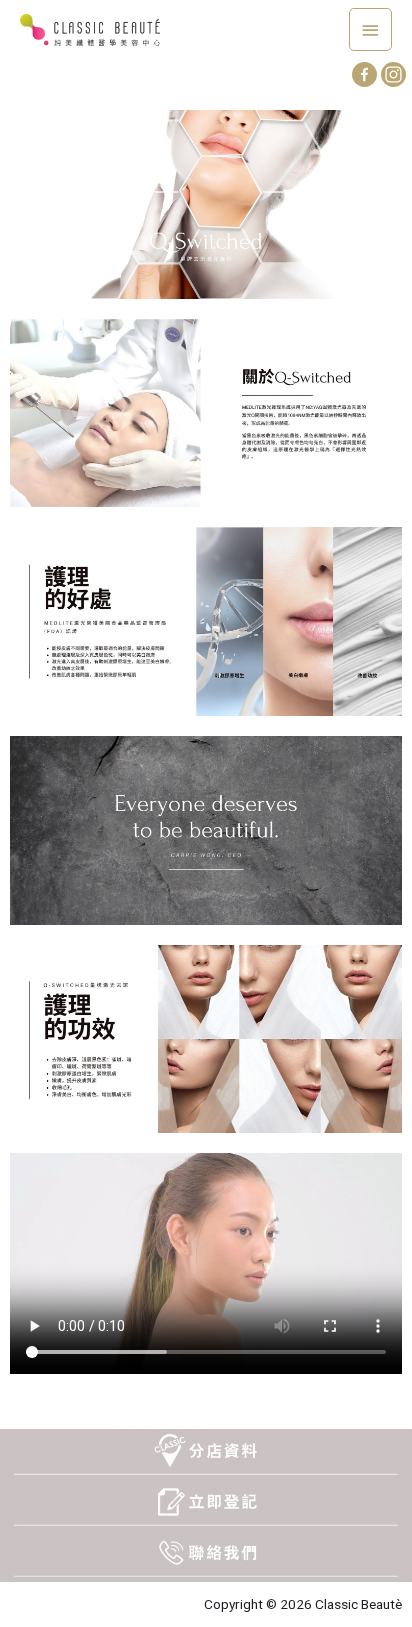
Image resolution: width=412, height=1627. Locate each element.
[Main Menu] (371, 29)
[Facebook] (364, 74)
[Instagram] (393, 74)
